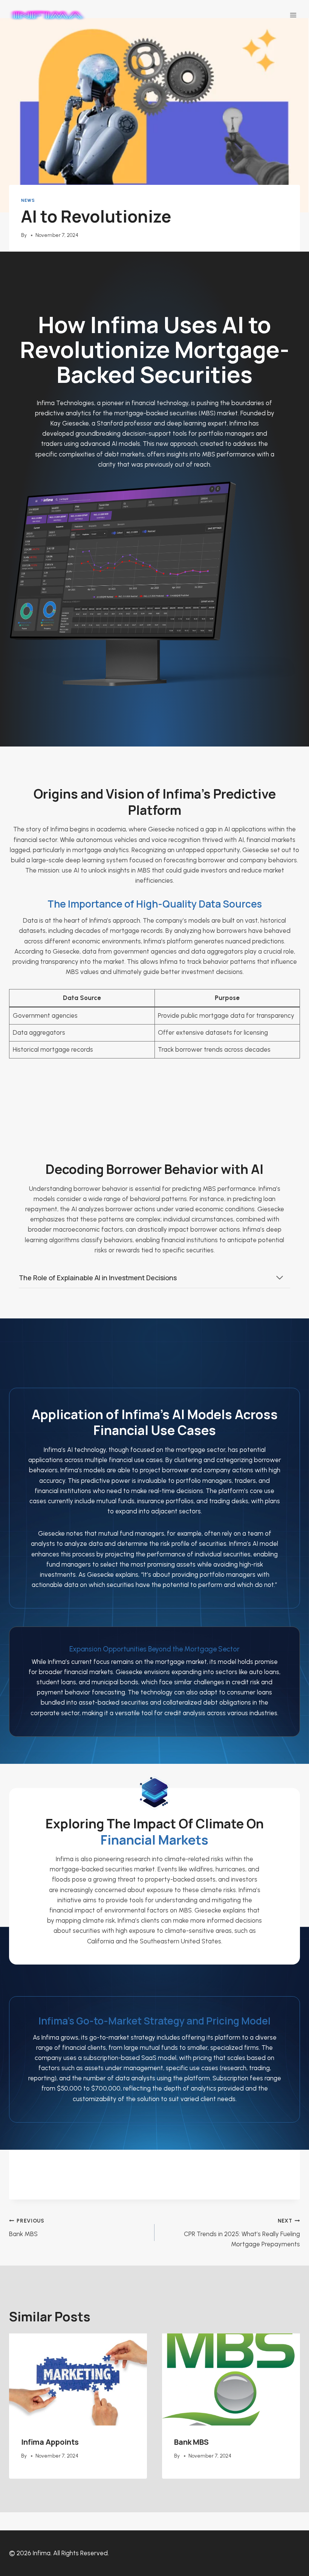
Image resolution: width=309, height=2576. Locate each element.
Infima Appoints (50, 2442)
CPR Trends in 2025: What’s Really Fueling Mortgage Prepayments (242, 2233)
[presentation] (78, 2379)
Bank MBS (27, 2228)
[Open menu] (293, 15)
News (28, 200)
